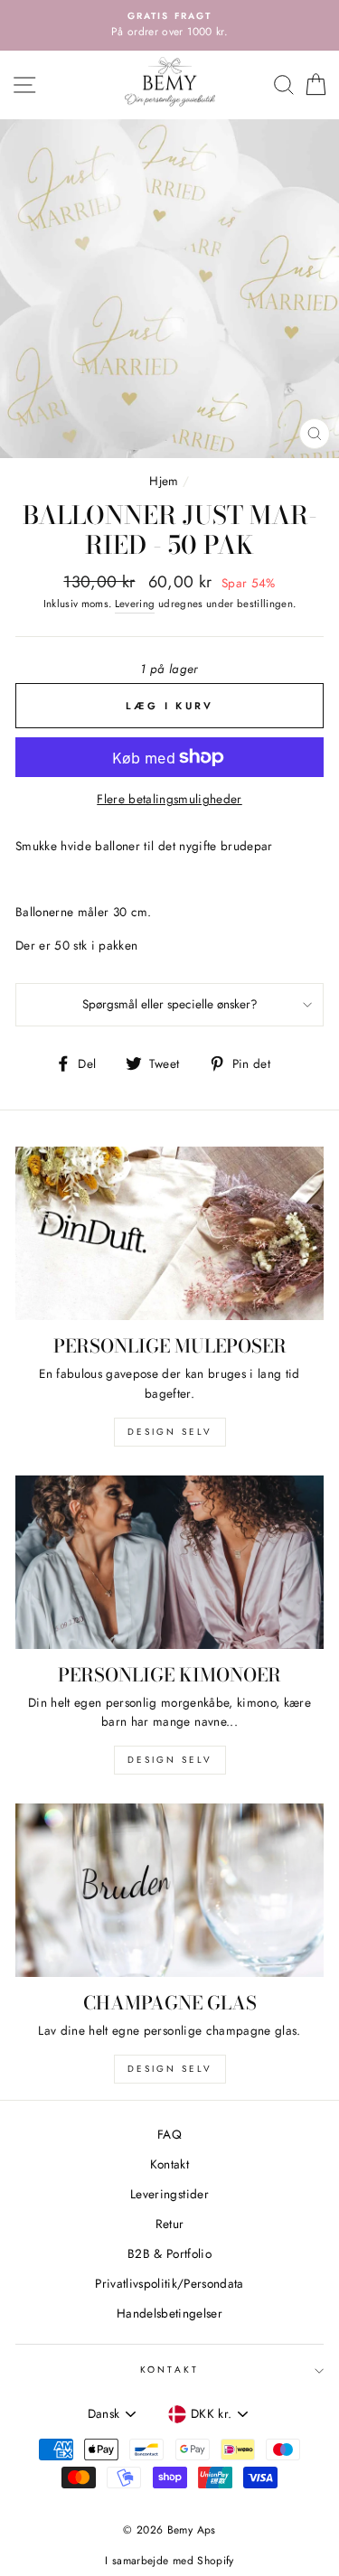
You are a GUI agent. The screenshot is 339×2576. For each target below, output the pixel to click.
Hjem (164, 481)
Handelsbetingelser (169, 2313)
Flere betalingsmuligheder (169, 799)
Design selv (170, 1432)
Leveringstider (169, 2194)
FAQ (169, 2134)
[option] (169, 25)
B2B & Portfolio (169, 2253)
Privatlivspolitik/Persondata (169, 2283)
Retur (170, 2224)
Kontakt (169, 2164)
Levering (135, 604)
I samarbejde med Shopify (169, 2561)
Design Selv (170, 2069)
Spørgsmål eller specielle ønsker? (170, 1004)
